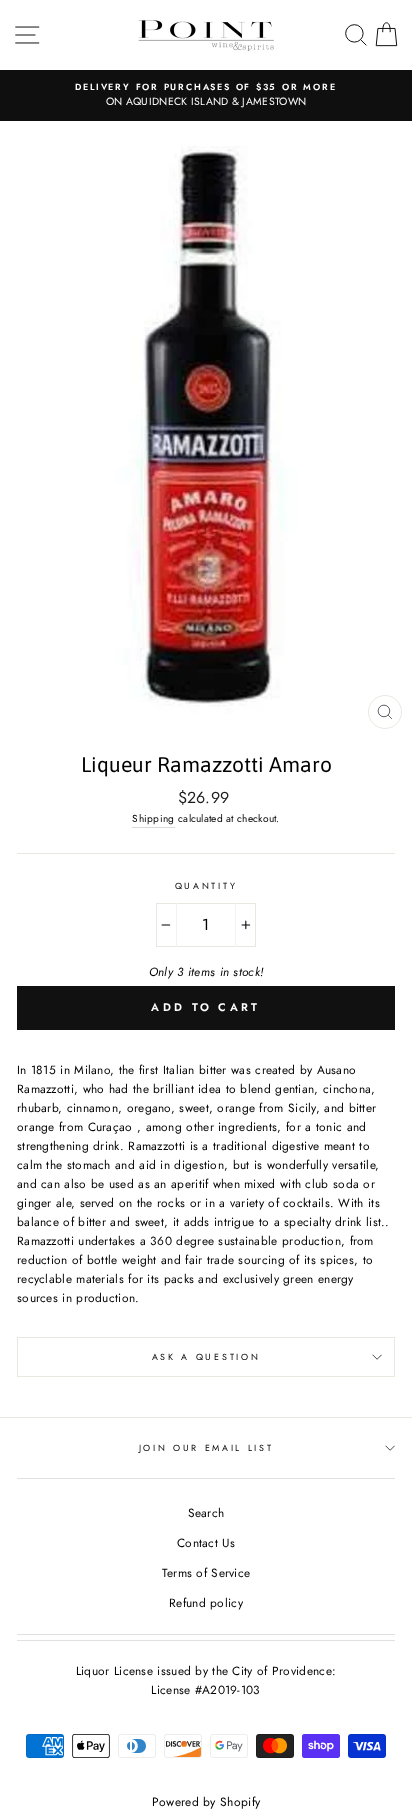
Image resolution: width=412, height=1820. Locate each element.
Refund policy (206, 1602)
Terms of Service (206, 1572)
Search (206, 1512)
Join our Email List (206, 1447)
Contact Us (206, 1542)
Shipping (153, 818)
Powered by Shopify (206, 1802)
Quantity (206, 885)
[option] (206, 95)
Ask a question (206, 1356)
